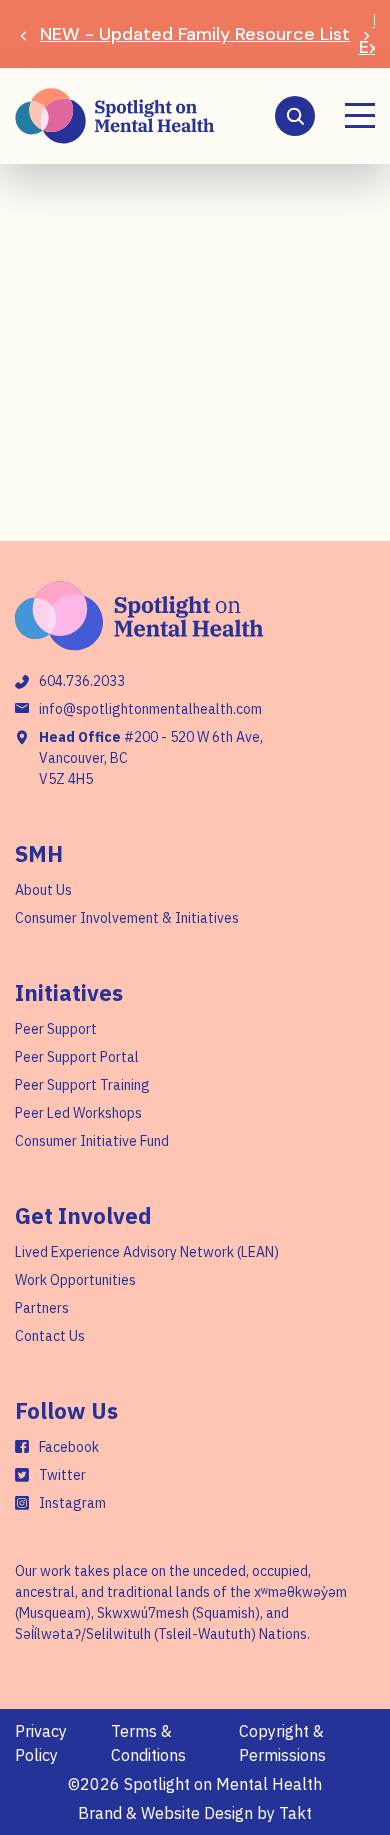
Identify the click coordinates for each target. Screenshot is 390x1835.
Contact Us (50, 1336)
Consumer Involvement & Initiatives (127, 918)
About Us (43, 890)
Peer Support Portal (77, 1057)
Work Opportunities (75, 1280)
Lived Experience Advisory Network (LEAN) (147, 1252)
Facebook (69, 1447)
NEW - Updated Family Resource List (195, 34)
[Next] (366, 34)
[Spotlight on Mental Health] (115, 116)
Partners (42, 1308)
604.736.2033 (82, 681)
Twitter (62, 1475)
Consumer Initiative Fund (92, 1141)
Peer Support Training (82, 1085)
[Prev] (23, 34)
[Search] (295, 116)
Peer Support (56, 1029)
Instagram (72, 1503)
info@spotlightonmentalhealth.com (150, 709)
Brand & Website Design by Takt (195, 1813)
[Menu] (360, 115)
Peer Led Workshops (78, 1113)
